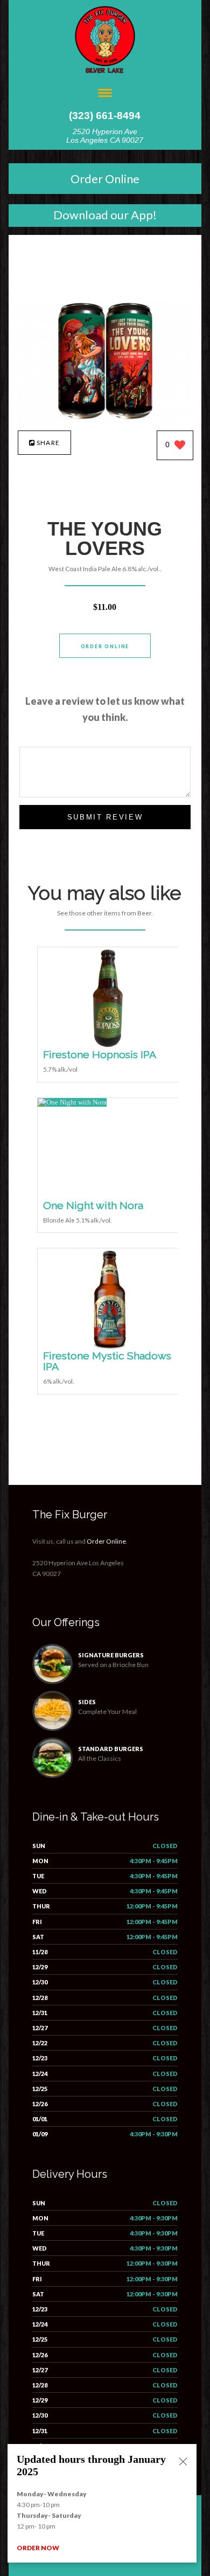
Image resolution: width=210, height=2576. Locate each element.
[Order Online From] (105, 420)
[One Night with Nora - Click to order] (72, 1102)
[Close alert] (183, 2462)
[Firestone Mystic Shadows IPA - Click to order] (110, 1348)
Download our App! (105, 215)
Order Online (105, 179)
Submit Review (105, 817)
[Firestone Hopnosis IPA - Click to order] (110, 1047)
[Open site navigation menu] (105, 94)
